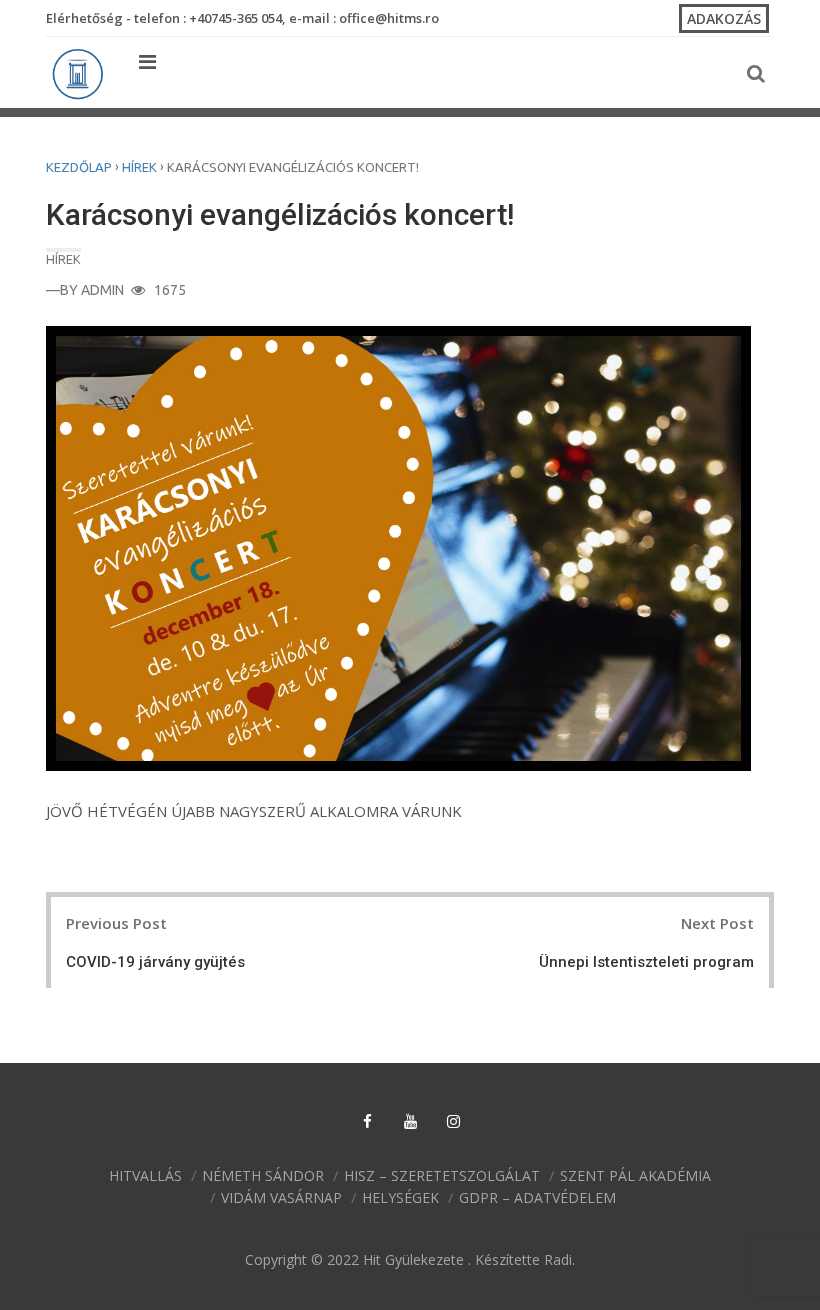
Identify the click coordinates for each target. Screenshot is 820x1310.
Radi (558, 1259)
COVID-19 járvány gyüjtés (155, 962)
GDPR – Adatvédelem (537, 1197)
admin (102, 290)
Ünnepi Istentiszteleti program (646, 962)
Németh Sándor (263, 1175)
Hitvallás (145, 1175)
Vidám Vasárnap (281, 1197)
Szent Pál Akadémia (635, 1175)
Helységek (400, 1197)
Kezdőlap (79, 167)
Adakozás (724, 18)
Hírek (139, 167)
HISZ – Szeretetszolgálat (442, 1175)
